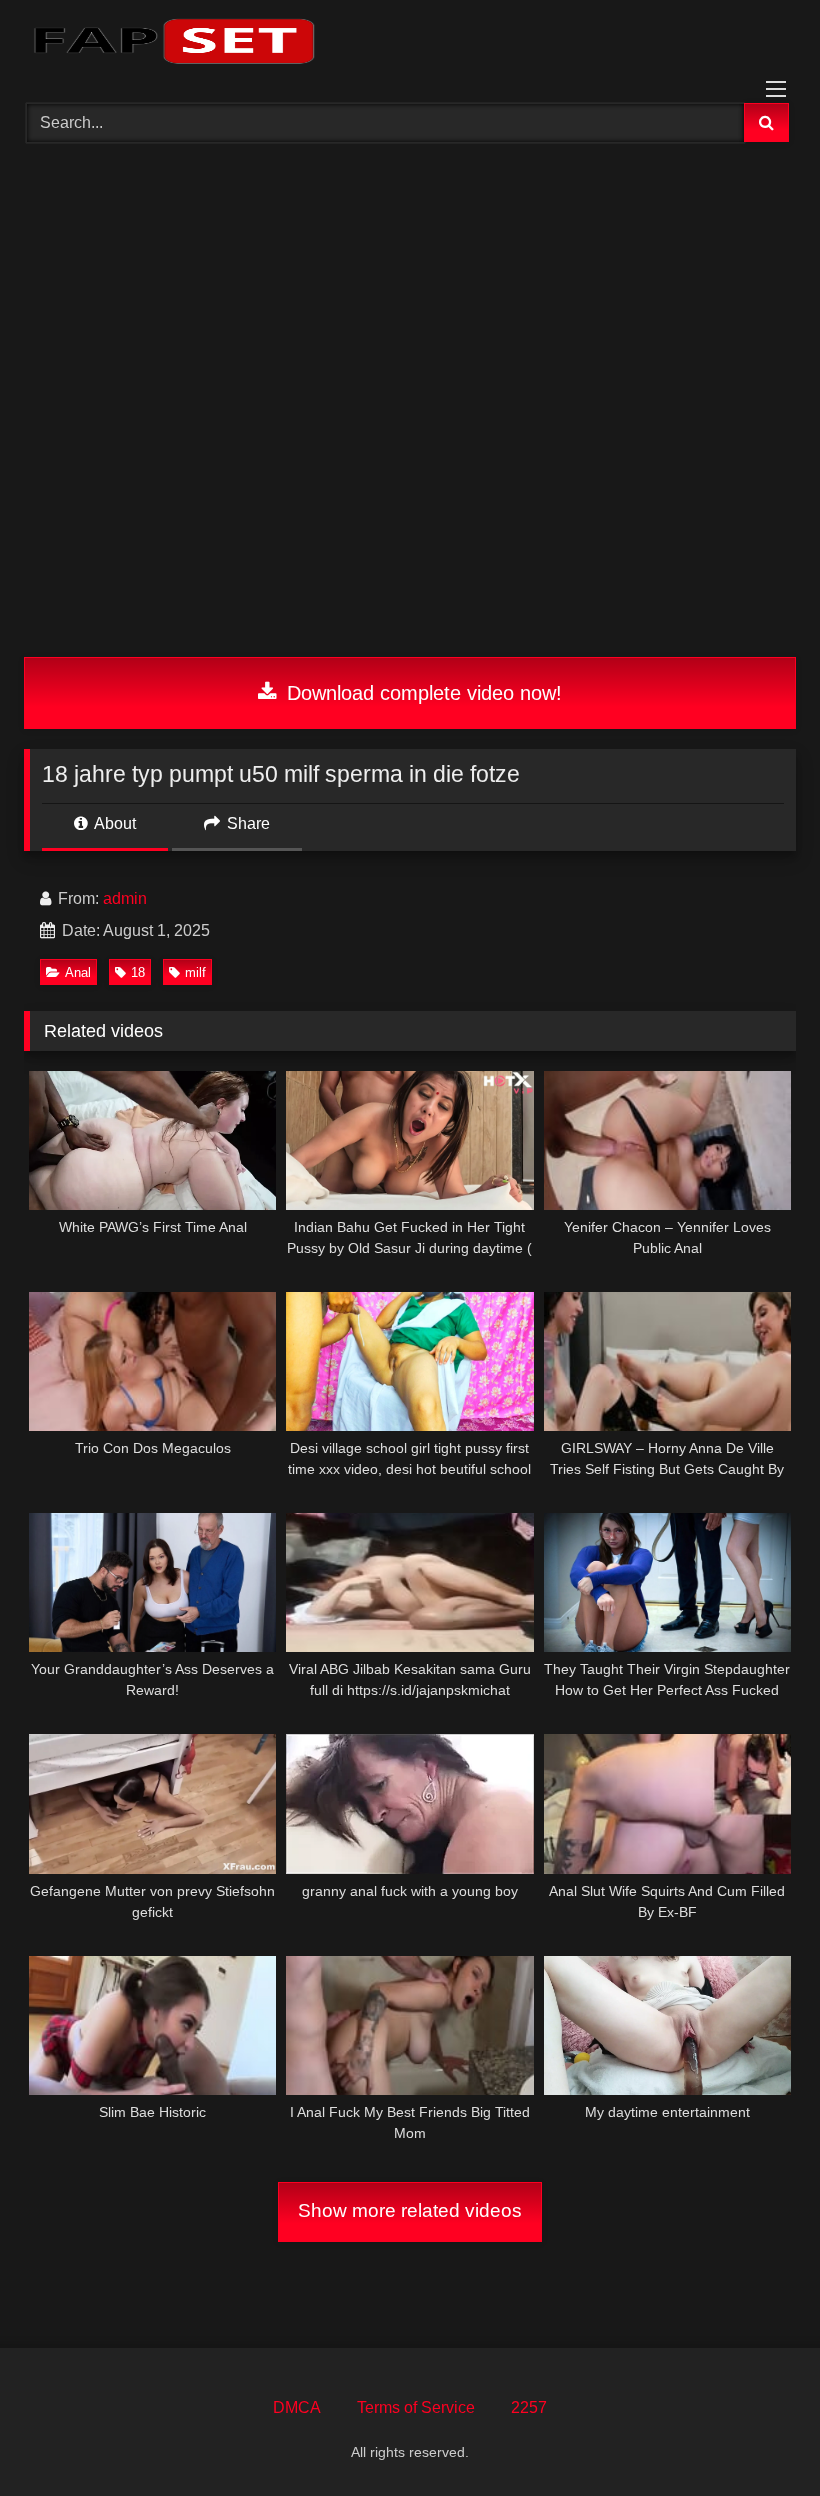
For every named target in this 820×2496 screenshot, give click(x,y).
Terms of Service (416, 2407)
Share (246, 823)
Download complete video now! (421, 693)
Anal (78, 972)
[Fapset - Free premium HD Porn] (410, 44)
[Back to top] (758, 2436)
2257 (529, 2407)
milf (195, 972)
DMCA (297, 2407)
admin (125, 898)
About (113, 823)
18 (138, 972)
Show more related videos (410, 2210)
